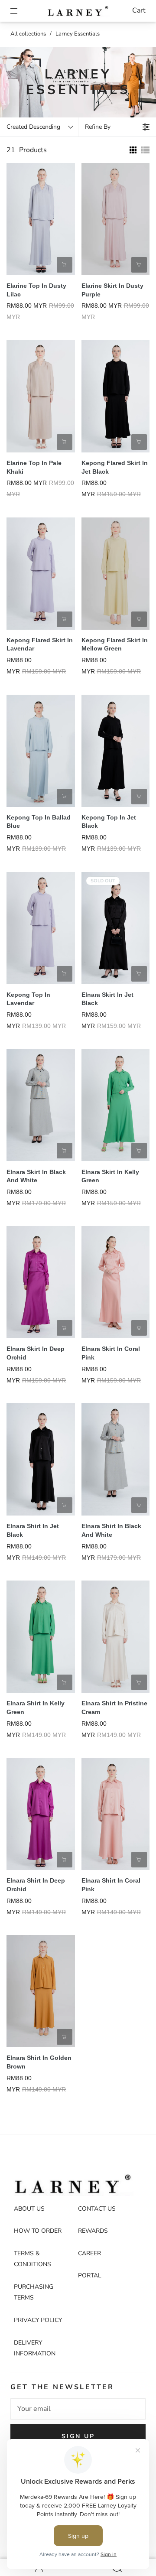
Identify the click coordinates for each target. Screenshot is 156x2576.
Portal (90, 2275)
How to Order (38, 2231)
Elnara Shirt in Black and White (111, 1530)
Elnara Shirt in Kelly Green (36, 1708)
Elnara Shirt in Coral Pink (111, 1885)
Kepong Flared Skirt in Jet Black (115, 467)
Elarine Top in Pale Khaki (34, 467)
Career (89, 2253)
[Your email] (78, 2409)
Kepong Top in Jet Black (109, 822)
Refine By (98, 127)
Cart (139, 10)
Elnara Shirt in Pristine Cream (114, 1708)
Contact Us (97, 2209)
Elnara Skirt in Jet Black (107, 999)
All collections (28, 34)
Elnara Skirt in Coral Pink (111, 1353)
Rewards (93, 2231)
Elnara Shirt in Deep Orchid (36, 1885)
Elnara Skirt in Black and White (36, 1176)
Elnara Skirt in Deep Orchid (36, 1353)
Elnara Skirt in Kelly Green (110, 1176)
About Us (29, 2209)
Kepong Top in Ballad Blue (39, 822)
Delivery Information (35, 2348)
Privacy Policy (38, 2320)
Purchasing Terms (34, 2292)
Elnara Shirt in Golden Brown (39, 2062)
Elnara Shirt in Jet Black (33, 1530)
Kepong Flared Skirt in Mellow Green (115, 644)
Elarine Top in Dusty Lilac (36, 290)
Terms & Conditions (32, 2259)
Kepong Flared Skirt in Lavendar (40, 644)
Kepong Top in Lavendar (28, 999)
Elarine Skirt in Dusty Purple (112, 290)
